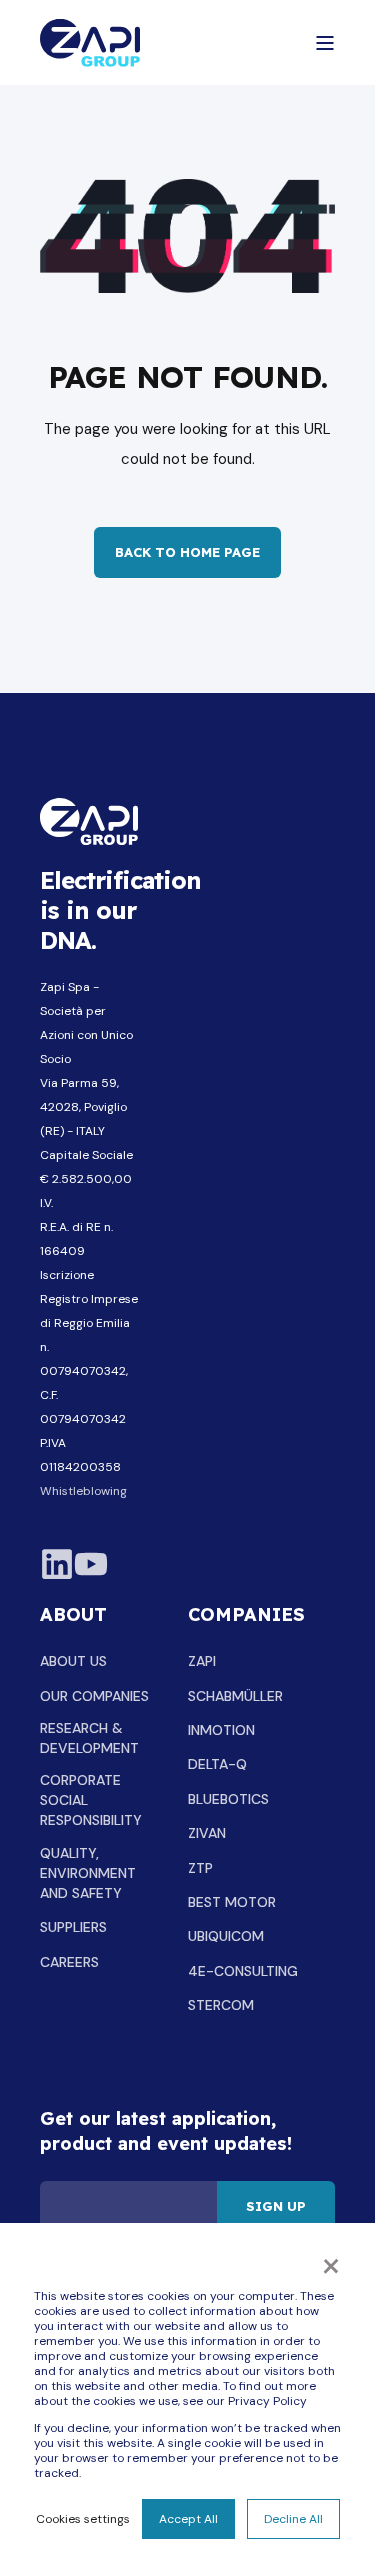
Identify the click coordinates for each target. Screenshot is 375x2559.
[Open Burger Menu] (325, 43)
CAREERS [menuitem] (69, 1962)
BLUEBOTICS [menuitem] (228, 1799)
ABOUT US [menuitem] (73, 1661)
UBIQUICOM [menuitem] (226, 1936)
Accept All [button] (188, 2519)
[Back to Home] (90, 42)
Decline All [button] (293, 2519)
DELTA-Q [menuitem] (217, 1764)
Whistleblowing (83, 1491)
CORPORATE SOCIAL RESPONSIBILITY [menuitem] (91, 1800)
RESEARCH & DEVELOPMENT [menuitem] (89, 1738)
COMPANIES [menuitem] (246, 1616)
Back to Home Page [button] (187, 552)
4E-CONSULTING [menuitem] (243, 1971)
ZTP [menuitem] (200, 1868)
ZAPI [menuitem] (202, 1661)
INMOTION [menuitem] (221, 1730)
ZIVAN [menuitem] (207, 1833)
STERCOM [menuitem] (221, 2005)
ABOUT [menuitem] (73, 1616)
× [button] (331, 2264)
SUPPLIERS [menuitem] (73, 1927)
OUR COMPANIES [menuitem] (94, 1696)
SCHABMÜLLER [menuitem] (235, 1696)
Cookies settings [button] (83, 2519)
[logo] (89, 822)
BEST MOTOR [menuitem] (232, 1902)
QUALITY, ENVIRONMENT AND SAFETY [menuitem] (88, 1873)
